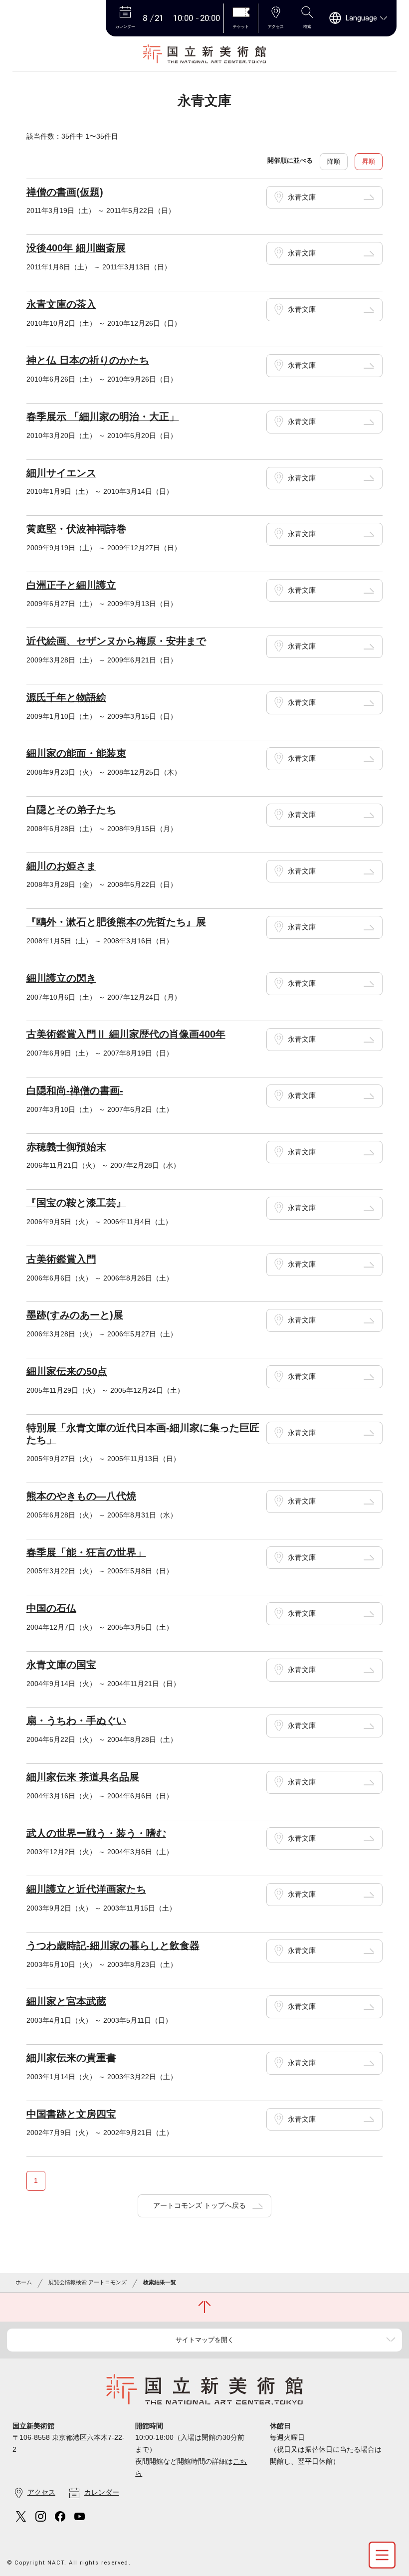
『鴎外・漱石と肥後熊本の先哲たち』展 (116, 922)
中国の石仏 (51, 1608)
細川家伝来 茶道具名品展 (83, 1777)
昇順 (369, 161)
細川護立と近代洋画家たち (86, 1889)
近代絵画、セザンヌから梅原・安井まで (116, 641)
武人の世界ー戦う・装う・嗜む (96, 1833)
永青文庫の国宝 (61, 1665)
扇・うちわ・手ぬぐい (76, 1720)
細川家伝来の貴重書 (71, 2058)
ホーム (24, 2282)
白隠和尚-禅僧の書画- (75, 1090)
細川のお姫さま (61, 866)
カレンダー (102, 2492)
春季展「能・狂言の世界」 (86, 1552)
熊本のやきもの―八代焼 (81, 1496)
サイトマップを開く (205, 2340)
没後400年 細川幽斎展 (76, 248)
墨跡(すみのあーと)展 (75, 1315)
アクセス (41, 2492)
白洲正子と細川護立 (71, 585)
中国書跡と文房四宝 (71, 2114)
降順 (334, 161)
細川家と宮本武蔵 (66, 2001)
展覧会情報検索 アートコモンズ (88, 2282)
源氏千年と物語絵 (66, 697)
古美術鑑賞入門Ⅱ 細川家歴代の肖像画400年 (126, 1034)
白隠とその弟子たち (71, 810)
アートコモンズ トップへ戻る (200, 2205)
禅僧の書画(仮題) (65, 192)
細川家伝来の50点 (67, 1371)
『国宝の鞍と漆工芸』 (76, 1203)
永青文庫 (302, 197)
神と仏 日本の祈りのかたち (88, 360)
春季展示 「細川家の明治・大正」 (103, 417)
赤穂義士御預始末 (66, 1147)
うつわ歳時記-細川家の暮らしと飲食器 (113, 1945)
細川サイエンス (61, 473)
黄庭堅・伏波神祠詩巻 (76, 529)
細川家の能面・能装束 (76, 753)
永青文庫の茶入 (61, 304)
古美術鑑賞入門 (61, 1259)
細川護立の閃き (61, 978)
